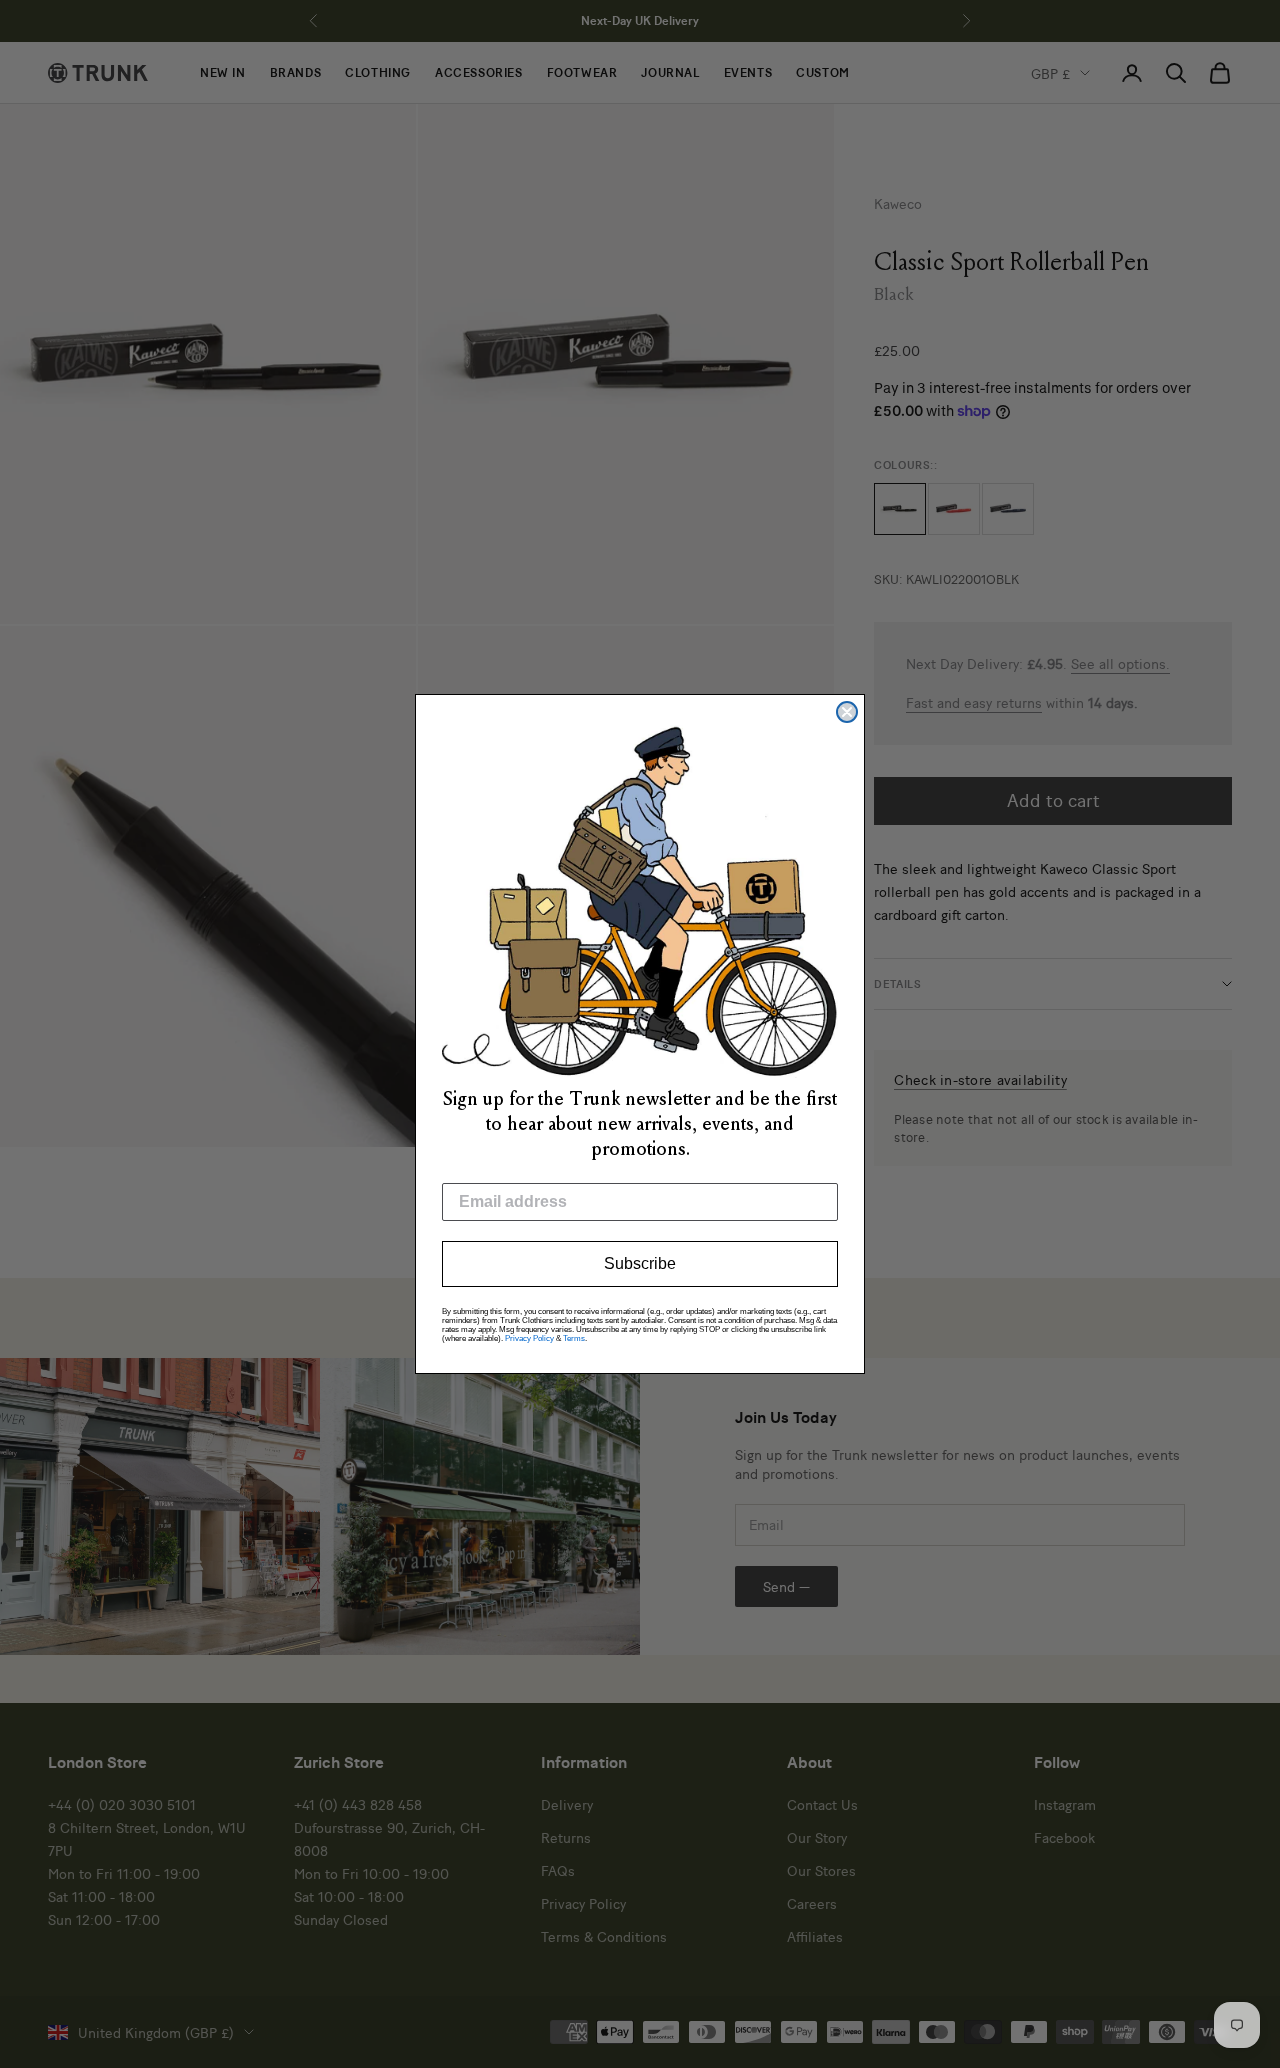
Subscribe (640, 1263)
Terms (574, 1338)
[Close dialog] (847, 712)
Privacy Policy (529, 1338)
